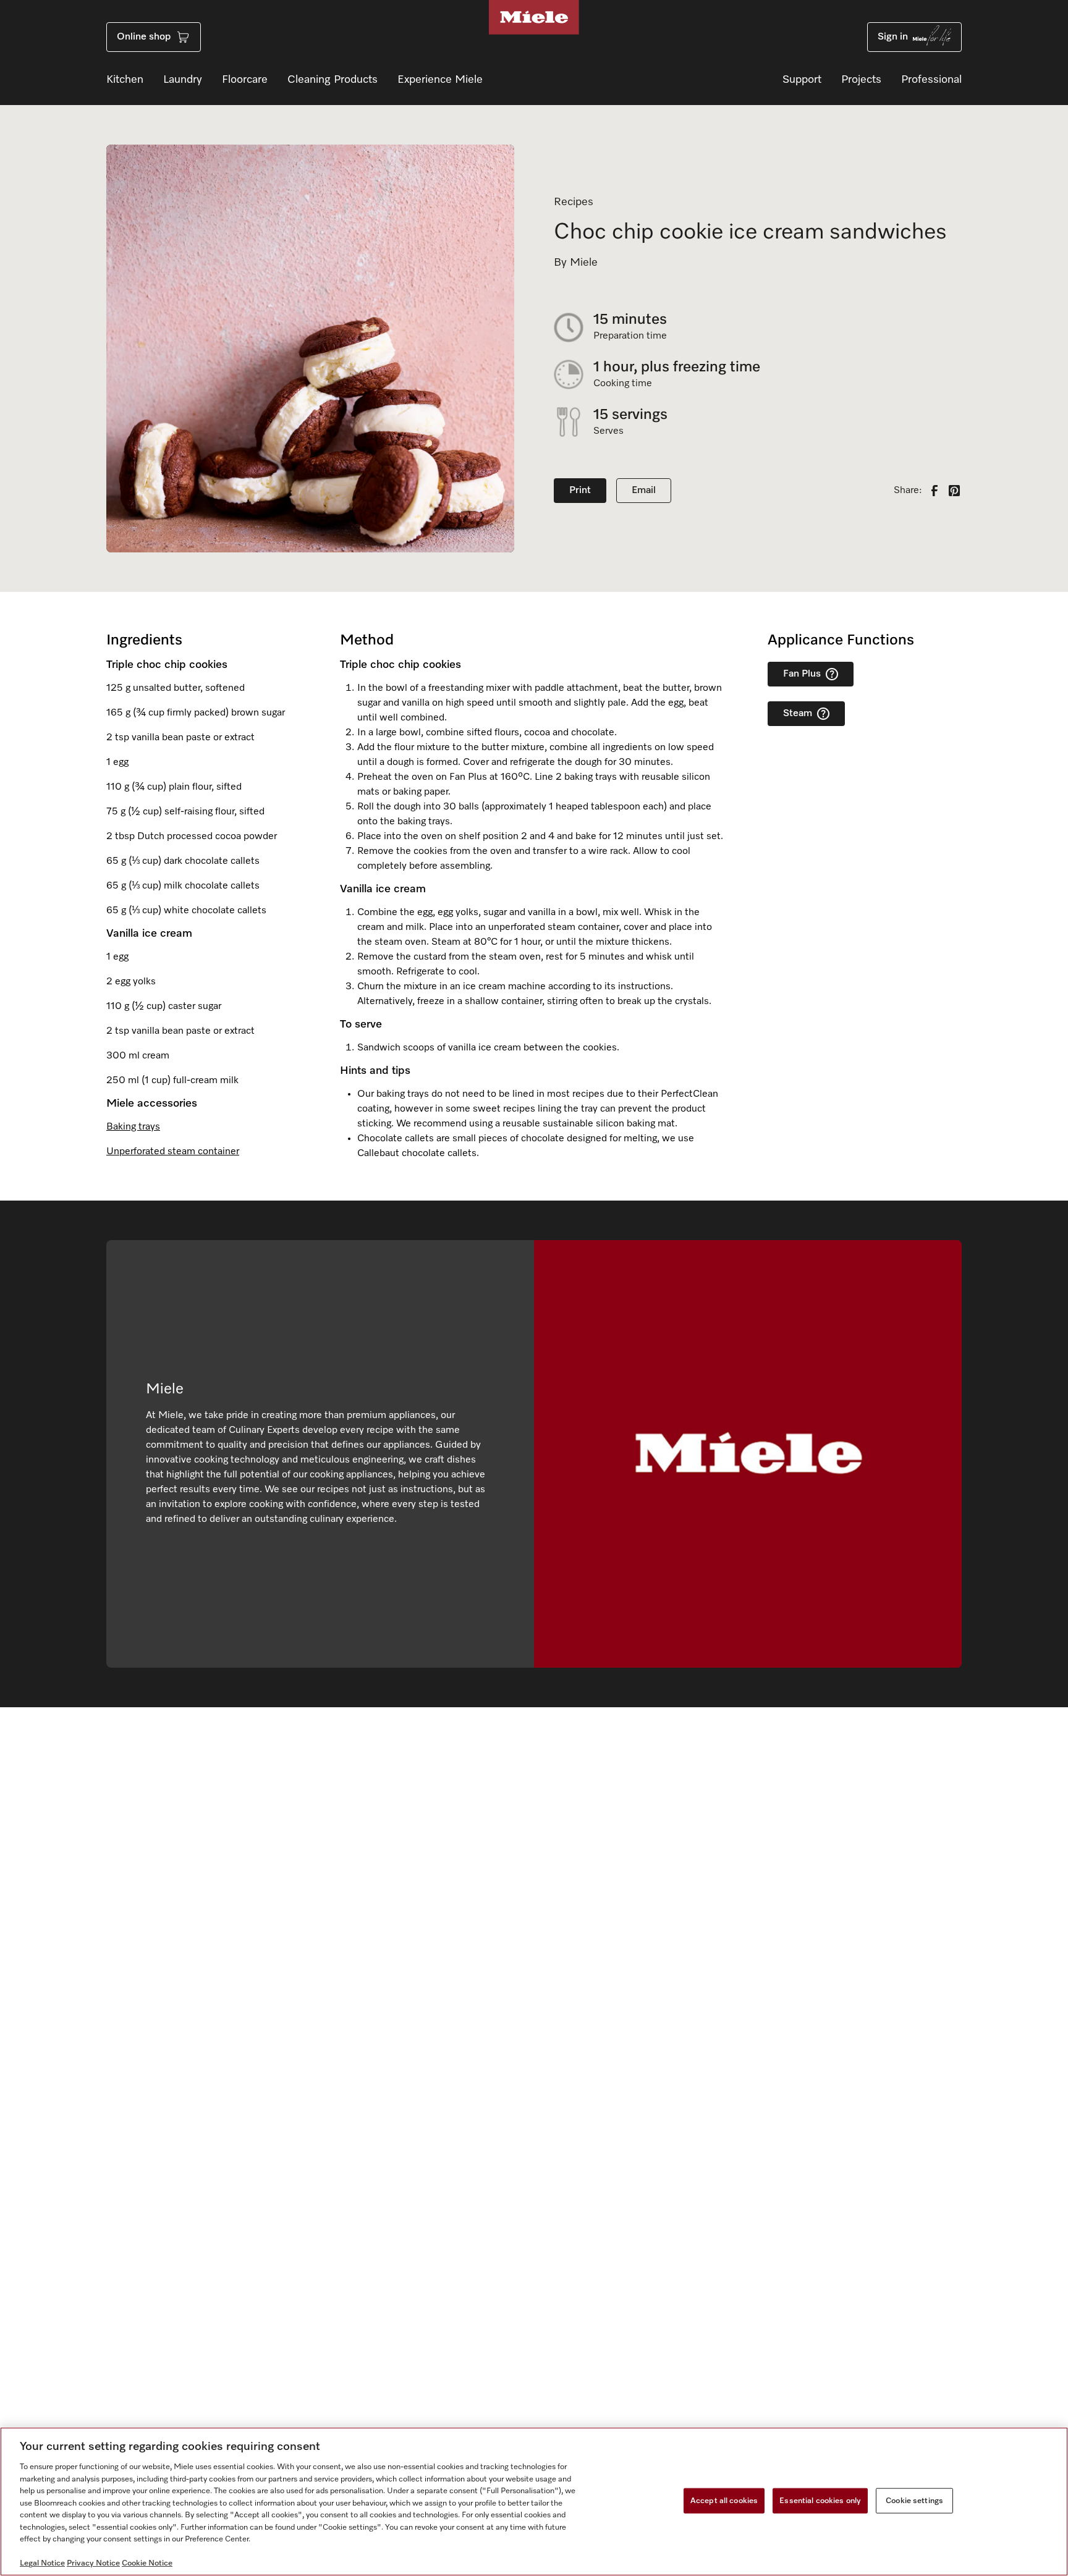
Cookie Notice (147, 2563)
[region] (534, 2502)
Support (802, 80)
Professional (931, 80)
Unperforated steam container (173, 1152)
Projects (861, 80)
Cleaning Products (333, 80)
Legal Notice (42, 2563)
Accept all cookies (724, 2500)
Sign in (893, 37)
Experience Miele (440, 80)
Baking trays (133, 1127)
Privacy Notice (93, 2563)
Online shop (144, 37)
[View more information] (832, 674)
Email (644, 491)
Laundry (183, 80)
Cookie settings (914, 2500)
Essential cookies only (820, 2500)
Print (580, 491)
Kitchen (125, 80)
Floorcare (245, 80)
